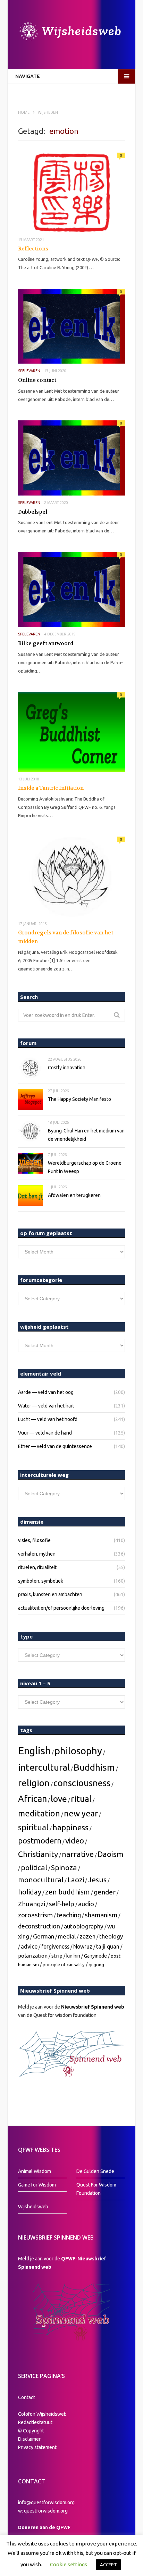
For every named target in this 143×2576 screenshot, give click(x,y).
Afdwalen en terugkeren (74, 1195)
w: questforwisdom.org (43, 2511)
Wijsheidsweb (33, 2207)
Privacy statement (37, 2447)
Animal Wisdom (35, 2171)
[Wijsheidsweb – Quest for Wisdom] (71, 32)
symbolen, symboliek (41, 1581)
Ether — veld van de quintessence (55, 1446)
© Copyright (31, 2431)
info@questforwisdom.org (46, 2502)
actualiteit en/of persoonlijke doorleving (61, 1608)
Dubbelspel (33, 512)
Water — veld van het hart (46, 1406)
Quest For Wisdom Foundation (96, 2189)
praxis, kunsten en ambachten (50, 1594)
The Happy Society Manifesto (79, 1099)
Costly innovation (67, 1068)
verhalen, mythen (37, 1554)
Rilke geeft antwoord (46, 643)
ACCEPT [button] (108, 2565)
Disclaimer (29, 2439)
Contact (27, 2397)
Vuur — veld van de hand (45, 1433)
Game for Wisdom (37, 2185)
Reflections (33, 249)
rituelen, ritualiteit (37, 1567)
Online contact (37, 380)
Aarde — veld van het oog (46, 1392)
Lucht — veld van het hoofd (48, 1419)
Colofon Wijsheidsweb (42, 2414)
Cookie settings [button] (69, 2564)
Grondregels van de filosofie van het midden (66, 937)
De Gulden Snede (95, 2171)
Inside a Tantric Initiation (51, 788)
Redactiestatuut (36, 2422)
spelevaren (29, 371)
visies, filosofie (34, 1540)
